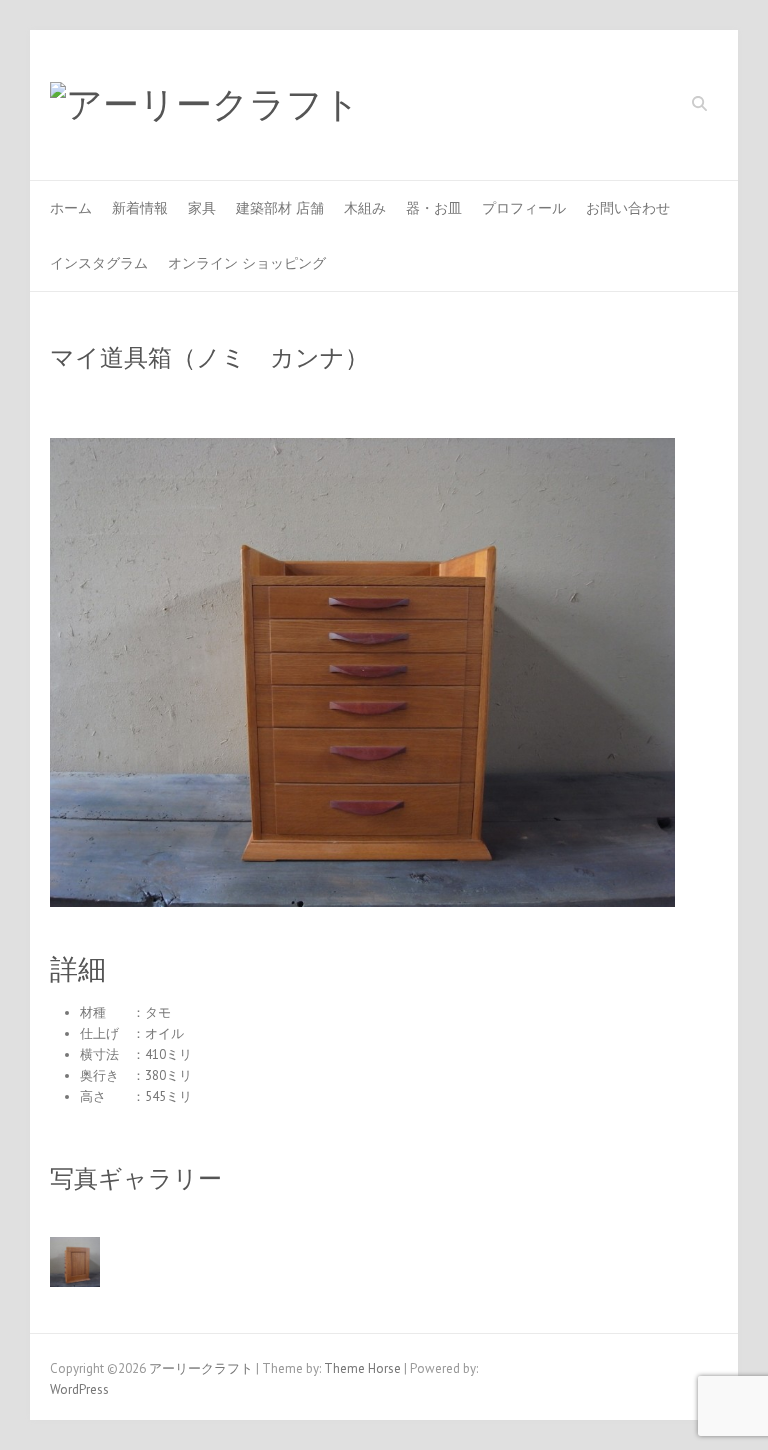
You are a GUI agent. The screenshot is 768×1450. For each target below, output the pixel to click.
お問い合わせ (628, 208)
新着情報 (140, 208)
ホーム (71, 208)
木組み (365, 208)
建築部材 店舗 (280, 208)
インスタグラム (99, 263)
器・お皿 (434, 208)
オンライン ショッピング (247, 263)
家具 (202, 208)
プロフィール (524, 208)
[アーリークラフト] (205, 105)
